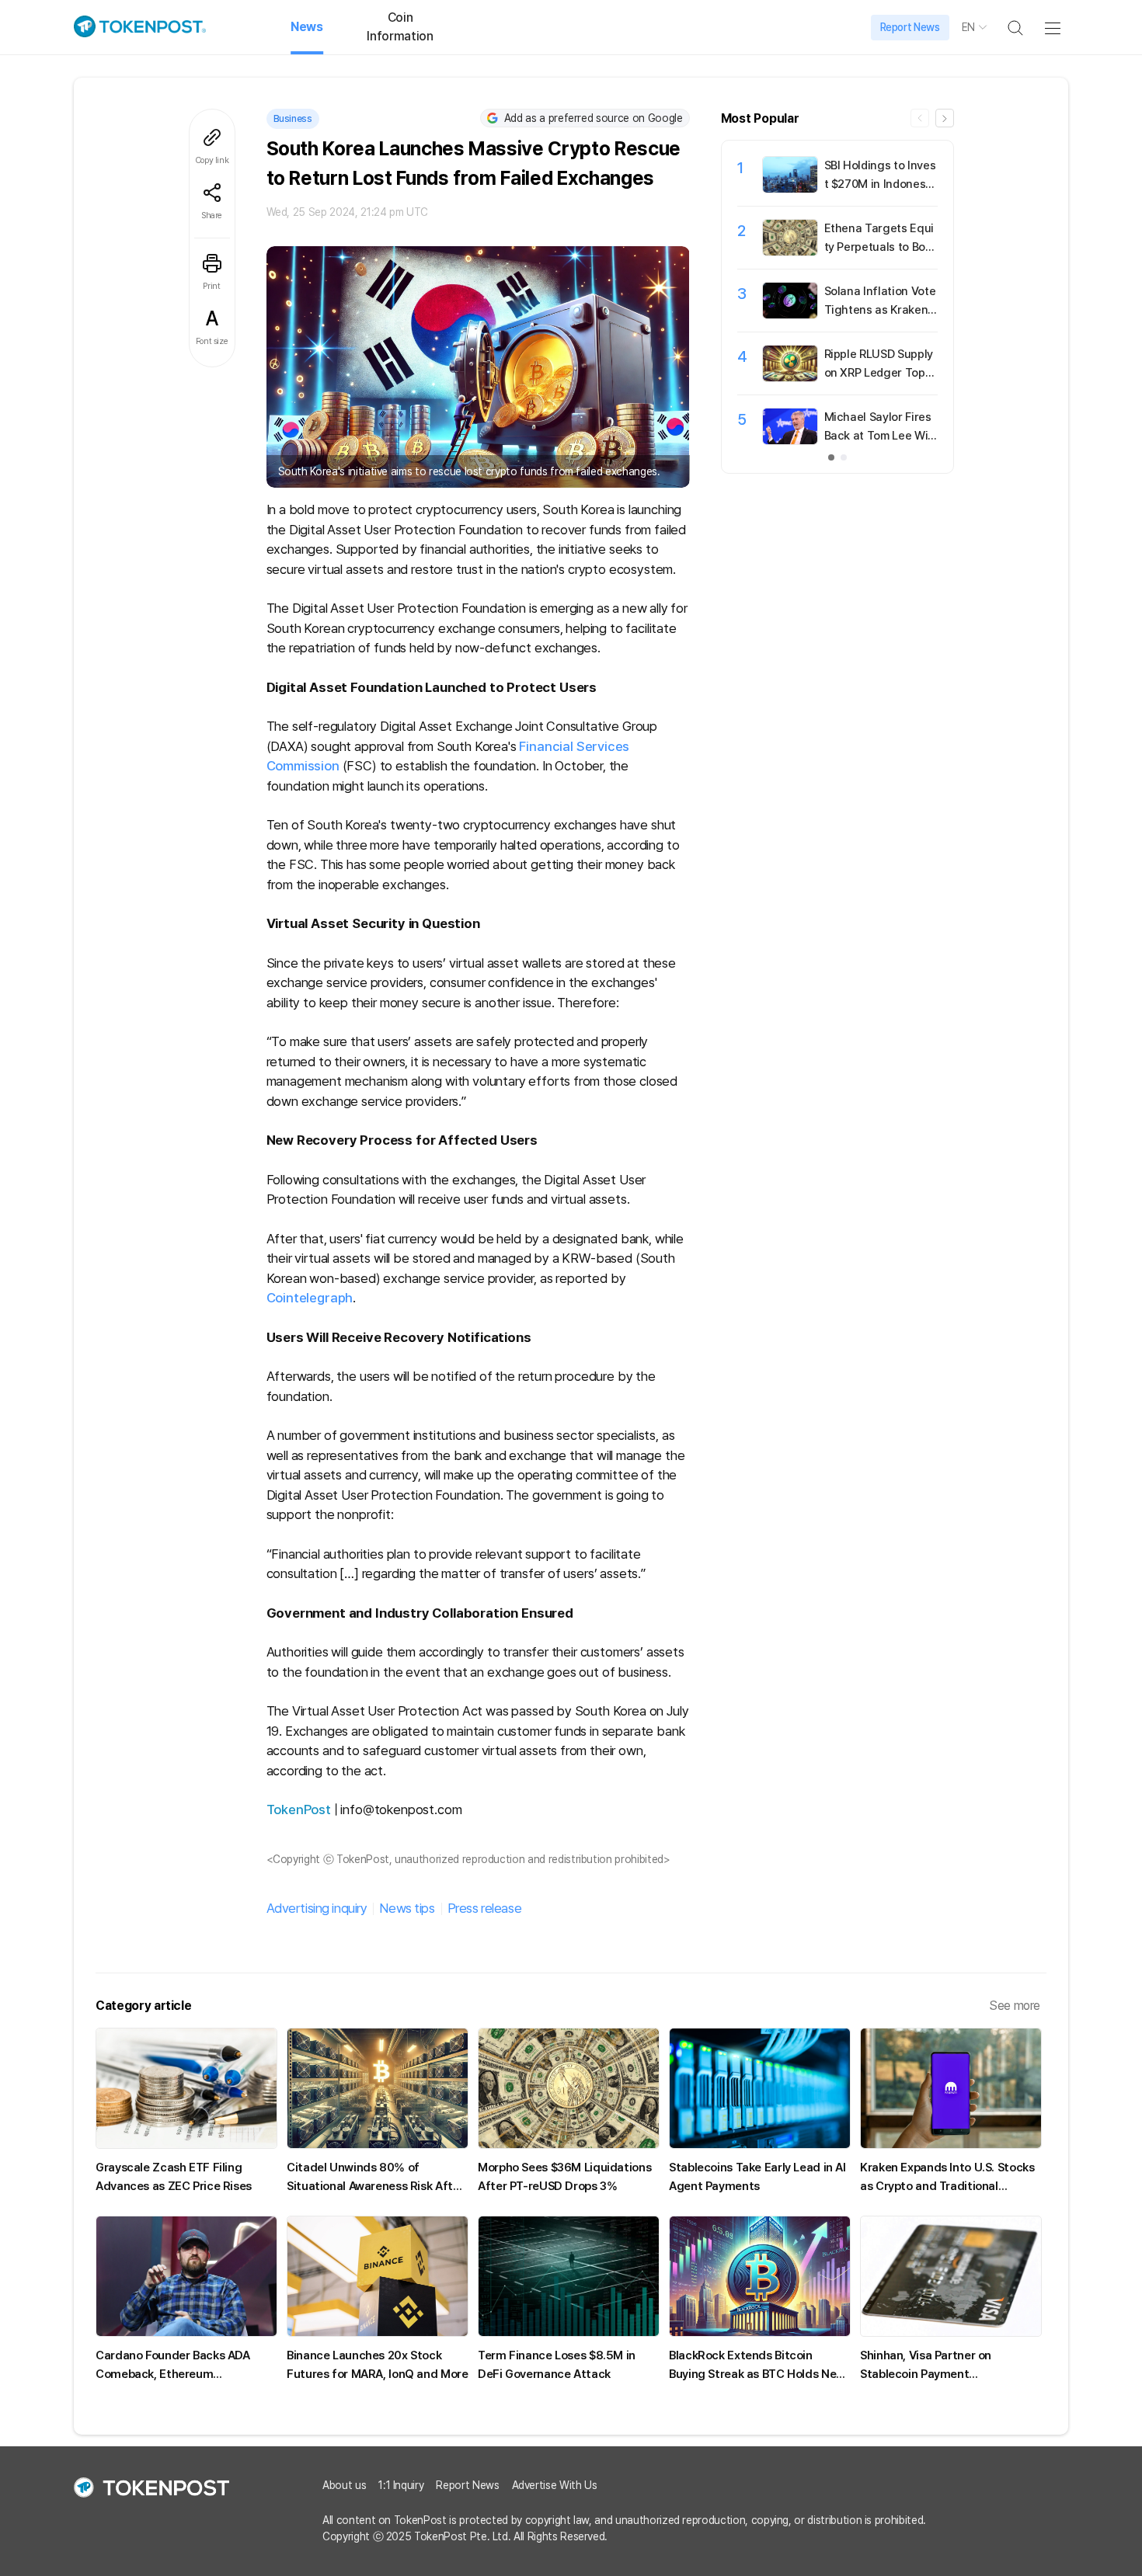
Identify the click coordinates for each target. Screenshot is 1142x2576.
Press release (484, 1908)
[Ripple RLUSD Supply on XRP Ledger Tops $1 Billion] (790, 377)
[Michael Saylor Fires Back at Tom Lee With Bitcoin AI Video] (790, 440)
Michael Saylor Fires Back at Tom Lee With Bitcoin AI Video (878, 436)
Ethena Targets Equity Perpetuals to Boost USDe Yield (879, 247)
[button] (945, 118)
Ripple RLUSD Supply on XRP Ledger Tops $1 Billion (879, 373)
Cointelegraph (310, 1298)
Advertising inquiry (317, 1908)
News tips (407, 1908)
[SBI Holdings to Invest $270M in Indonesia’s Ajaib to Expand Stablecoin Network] (790, 189)
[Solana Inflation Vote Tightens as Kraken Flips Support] (790, 315)
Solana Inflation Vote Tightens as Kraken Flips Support (881, 310)
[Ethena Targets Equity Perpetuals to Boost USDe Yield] (790, 252)
